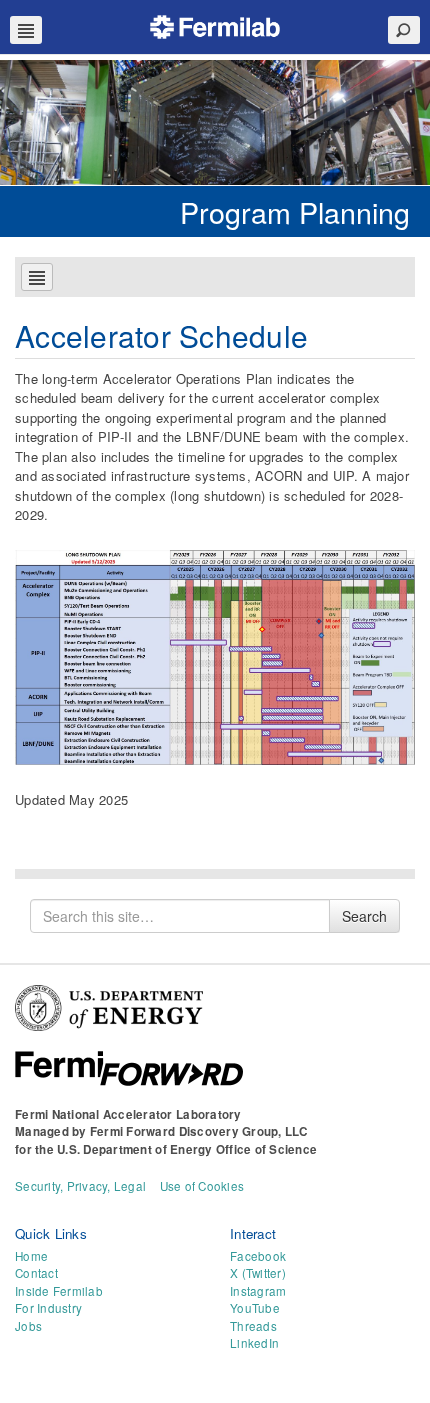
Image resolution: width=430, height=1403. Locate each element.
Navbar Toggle (26, 30)
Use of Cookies (202, 1186)
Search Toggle (404, 30)
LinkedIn (254, 1343)
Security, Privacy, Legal (80, 1186)
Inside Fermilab (59, 1291)
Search (364, 916)
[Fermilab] (215, 24)
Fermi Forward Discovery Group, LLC (199, 1131)
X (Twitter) (258, 1273)
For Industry (48, 1308)
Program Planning (295, 211)
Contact (36, 1273)
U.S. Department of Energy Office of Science (187, 1149)
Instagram (258, 1291)
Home (31, 1256)
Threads (253, 1326)
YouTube (255, 1308)
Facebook (258, 1256)
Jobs (28, 1326)
